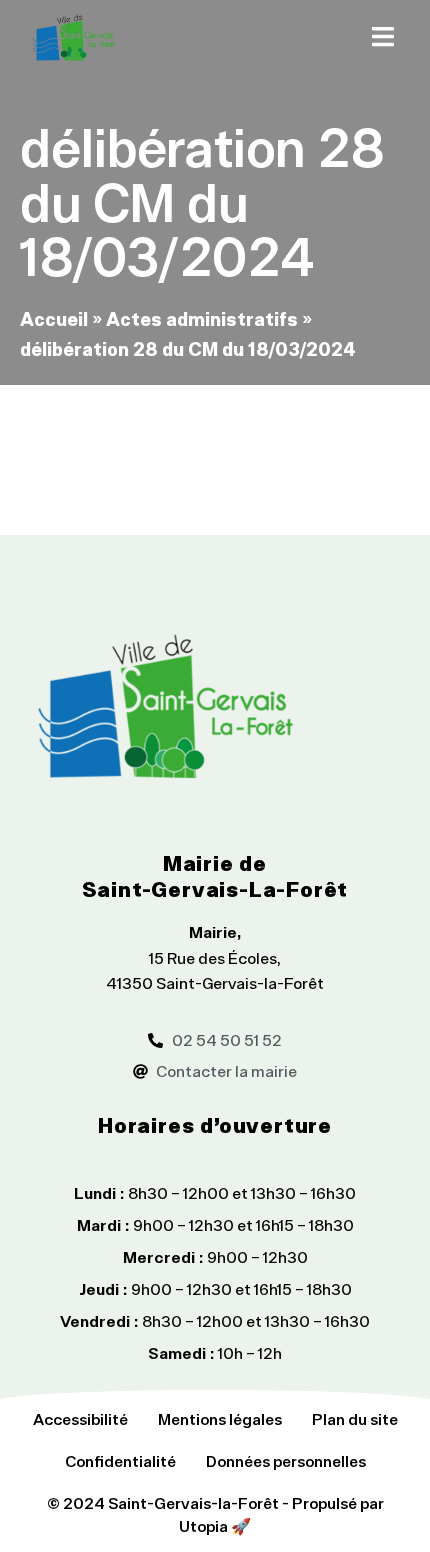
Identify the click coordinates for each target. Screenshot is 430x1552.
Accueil (54, 318)
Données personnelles (286, 1461)
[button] (382, 36)
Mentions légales (220, 1419)
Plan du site (355, 1419)
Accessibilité (80, 1419)
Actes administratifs (202, 318)
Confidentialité (120, 1461)
